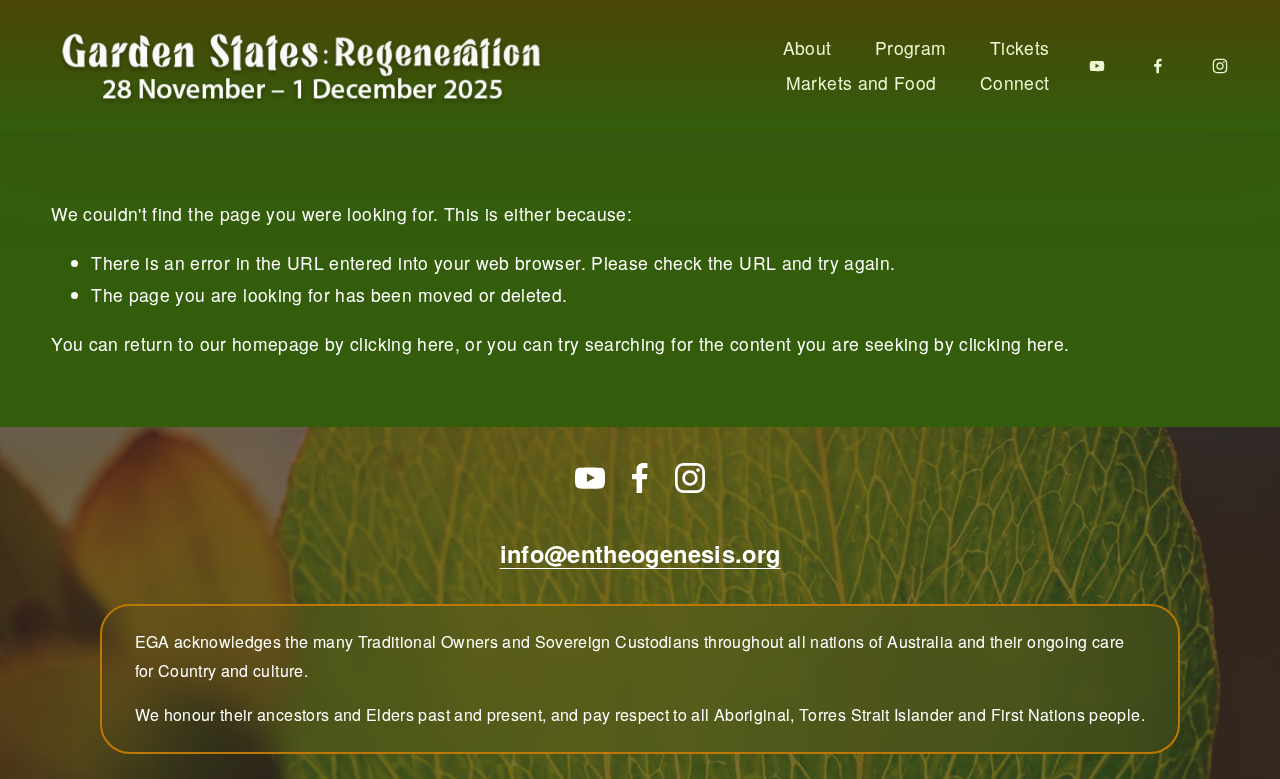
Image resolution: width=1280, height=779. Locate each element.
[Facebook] (1158, 66)
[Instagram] (1220, 66)
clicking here (402, 343)
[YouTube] (1097, 66)
